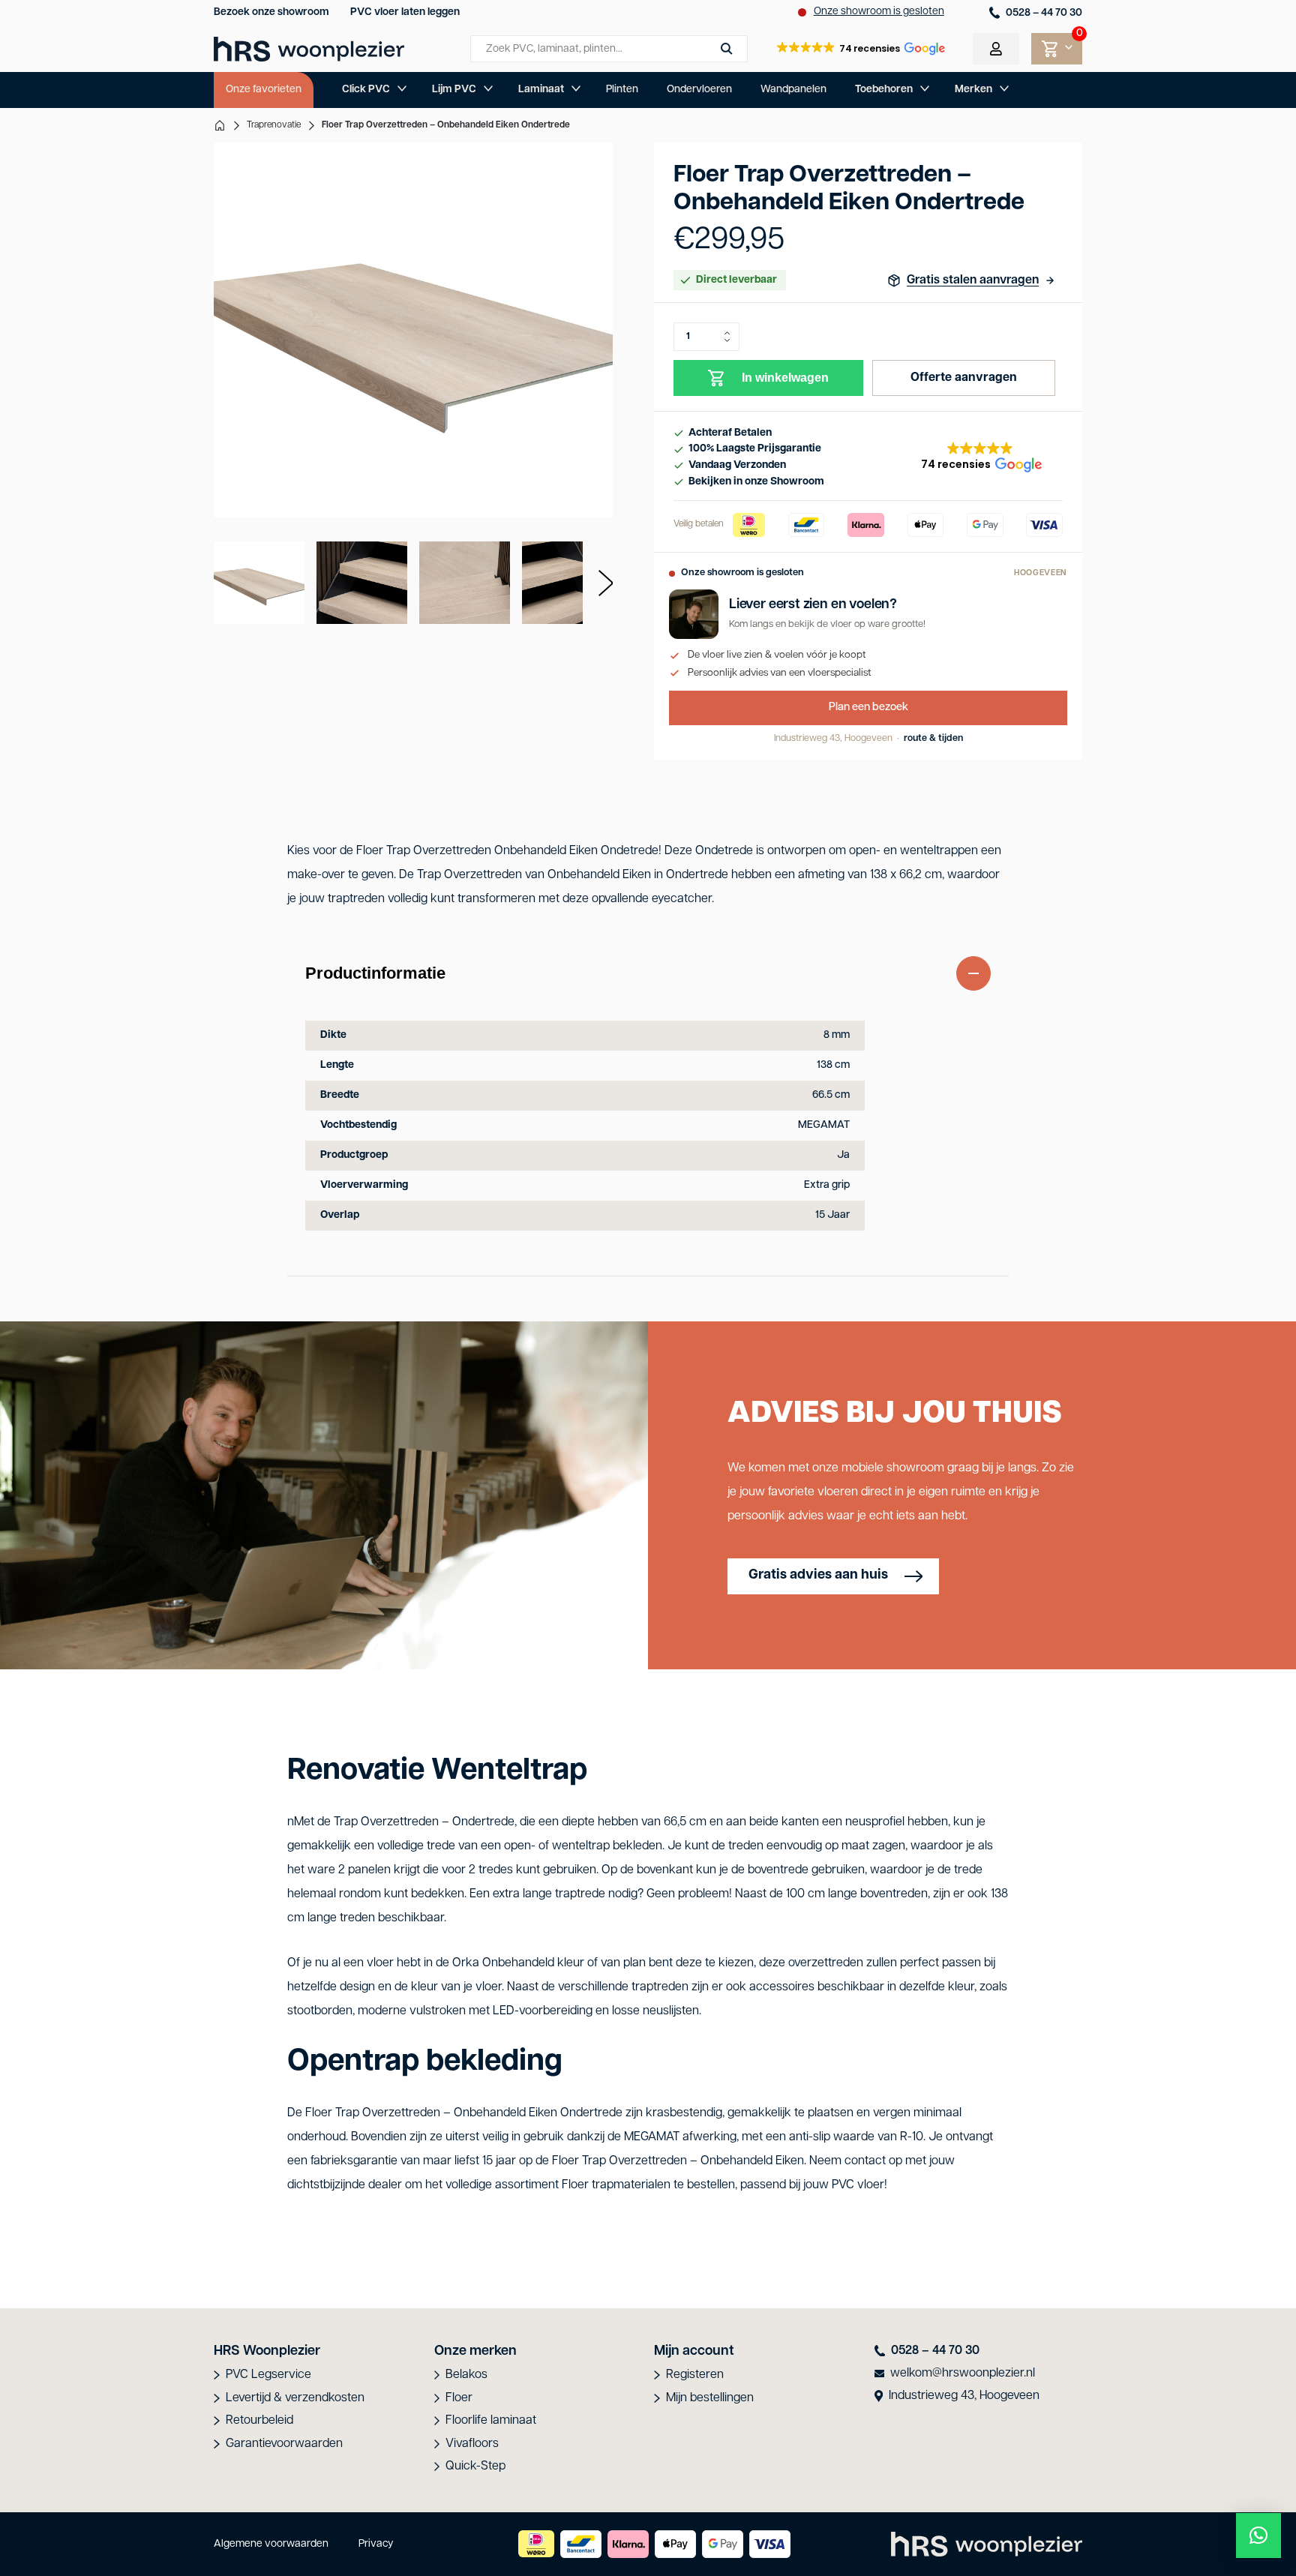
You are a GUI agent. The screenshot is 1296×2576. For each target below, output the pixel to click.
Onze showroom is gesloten (879, 12)
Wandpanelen (793, 90)
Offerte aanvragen (964, 378)
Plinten (622, 90)
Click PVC (366, 90)
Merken (973, 90)
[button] (860, 49)
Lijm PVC (454, 90)
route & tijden (933, 739)
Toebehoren (884, 90)
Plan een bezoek (868, 708)
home (220, 125)
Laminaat (541, 90)
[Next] (598, 583)
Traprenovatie (274, 125)
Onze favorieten (264, 90)
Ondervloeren (699, 90)
